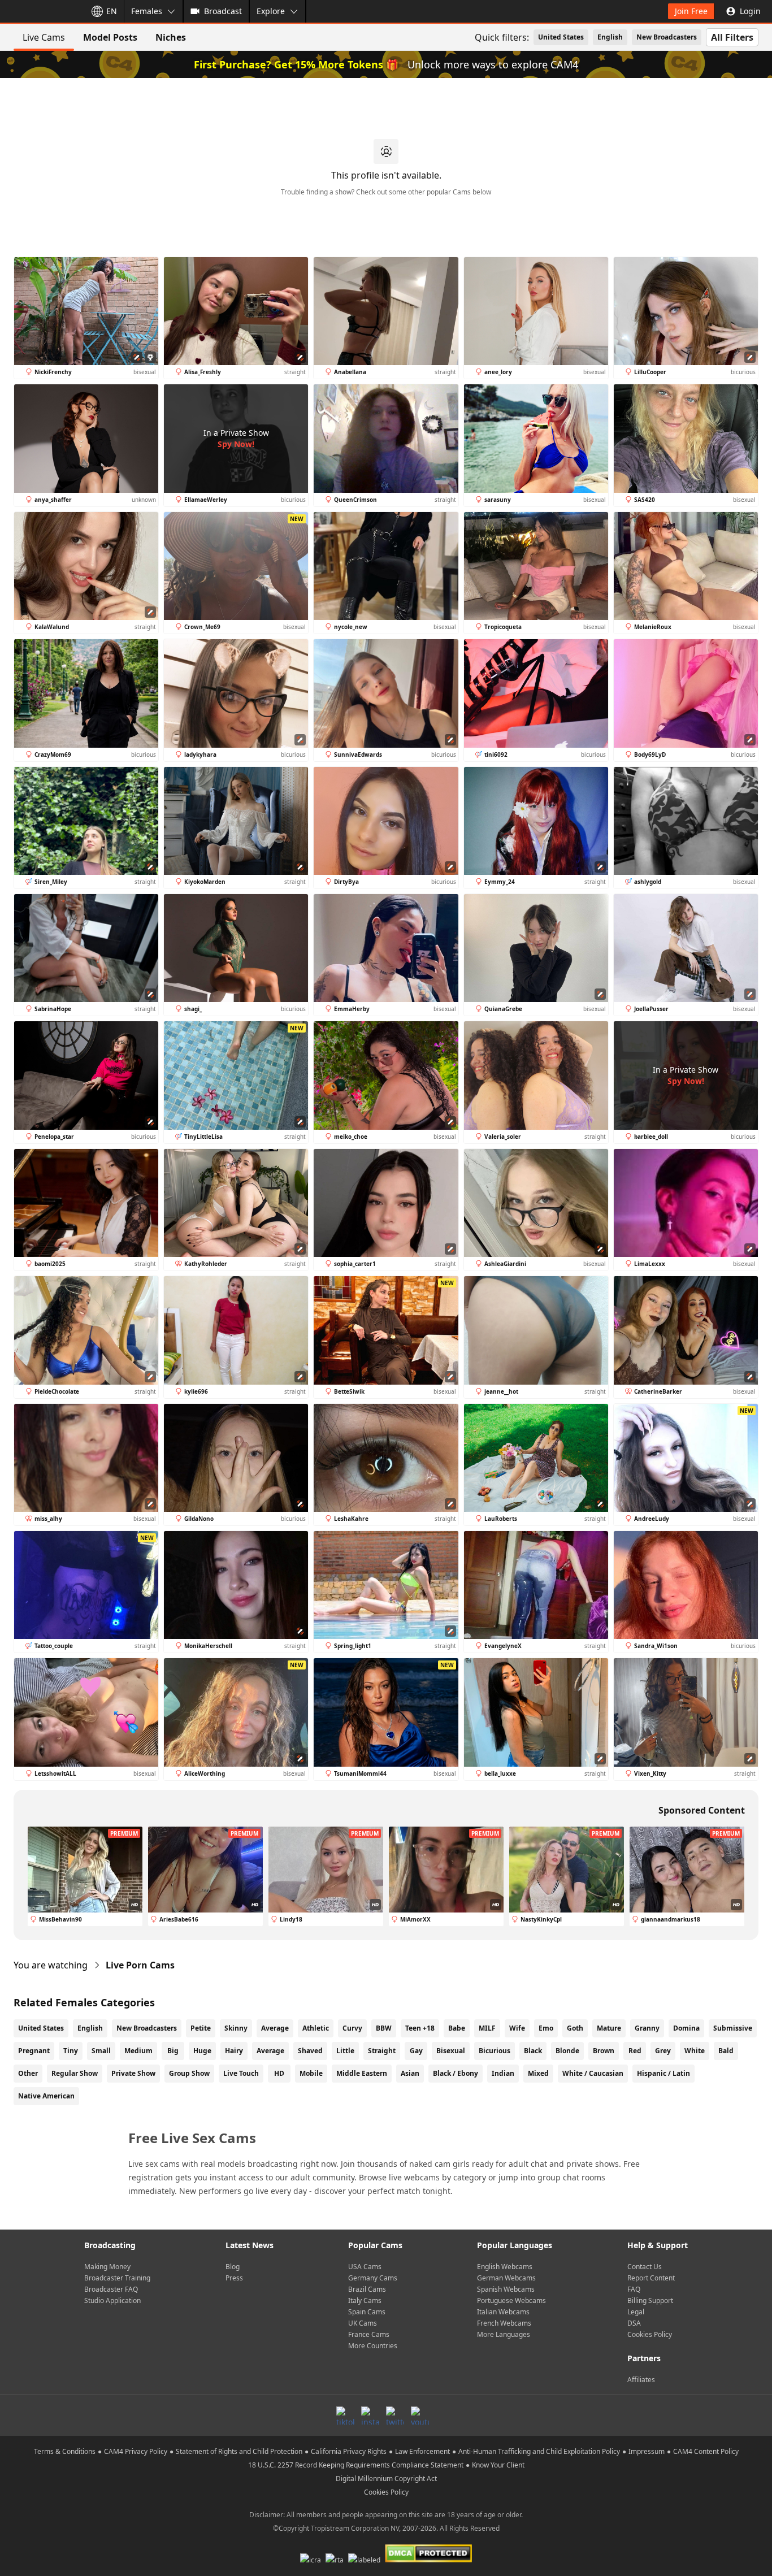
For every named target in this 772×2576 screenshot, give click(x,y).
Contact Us (645, 2267)
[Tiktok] (345, 2415)
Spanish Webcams (506, 2289)
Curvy (352, 2028)
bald (726, 2051)
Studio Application (112, 2300)
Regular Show (75, 2073)
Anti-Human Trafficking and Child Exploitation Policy (539, 2451)
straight (382, 2051)
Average (275, 2028)
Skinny (236, 2028)
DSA (634, 2323)
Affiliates (641, 2380)
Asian (410, 2073)
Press (234, 2278)
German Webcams (506, 2278)
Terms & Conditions (65, 2451)
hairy (234, 2051)
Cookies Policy (650, 2334)
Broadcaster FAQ (111, 2289)
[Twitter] (395, 2415)
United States (561, 37)
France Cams (369, 2334)
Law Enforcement (422, 2451)
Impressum (647, 2451)
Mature (609, 2028)
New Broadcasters (667, 37)
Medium (138, 2051)
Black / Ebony (456, 2073)
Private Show (133, 2073)
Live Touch (241, 2073)
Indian (503, 2073)
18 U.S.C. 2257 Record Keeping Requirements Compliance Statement (356, 2465)
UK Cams (363, 2323)
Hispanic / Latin (663, 2073)
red (635, 2051)
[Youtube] (420, 2415)
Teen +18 (420, 2028)
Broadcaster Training (117, 2278)
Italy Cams (365, 2300)
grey (663, 2051)
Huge (202, 2051)
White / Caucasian (593, 2073)
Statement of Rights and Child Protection (239, 2451)
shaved (310, 2051)
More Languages (504, 2334)
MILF (487, 2028)
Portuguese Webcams (511, 2300)
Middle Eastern (362, 2073)
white (695, 2051)
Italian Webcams (503, 2312)
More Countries (373, 2346)
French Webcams (504, 2323)
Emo (546, 2028)
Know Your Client (498, 2465)
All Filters (732, 37)
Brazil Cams (367, 2289)
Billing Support (650, 2300)
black (533, 2051)
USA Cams (365, 2267)
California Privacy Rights (349, 2451)
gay (416, 2051)
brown (604, 2051)
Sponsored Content (702, 1810)
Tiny (71, 2051)
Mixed (538, 2073)
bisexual (451, 2051)
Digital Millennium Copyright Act (386, 2479)
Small (101, 2051)
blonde (567, 2051)
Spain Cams (367, 2312)
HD (279, 2073)
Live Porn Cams (140, 1965)
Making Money (107, 2267)
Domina (686, 2028)
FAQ (634, 2289)
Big (173, 2051)
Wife (517, 2028)
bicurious (495, 2051)
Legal (636, 2312)
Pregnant (34, 2051)
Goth (575, 2028)
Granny (647, 2028)
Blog (233, 2267)
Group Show (189, 2073)
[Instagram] (370, 2415)
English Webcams (505, 2267)
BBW (384, 2028)
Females (147, 11)
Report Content (651, 2278)
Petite (201, 2028)
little (345, 2051)
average (270, 2051)
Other (28, 2073)
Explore (271, 11)
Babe (457, 2028)
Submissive (733, 2028)
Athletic (316, 2028)
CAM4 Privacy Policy (136, 2451)
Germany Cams (373, 2278)
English (610, 37)
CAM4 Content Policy (706, 2451)
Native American (46, 2096)
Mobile (311, 2073)
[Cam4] (41, 11)
